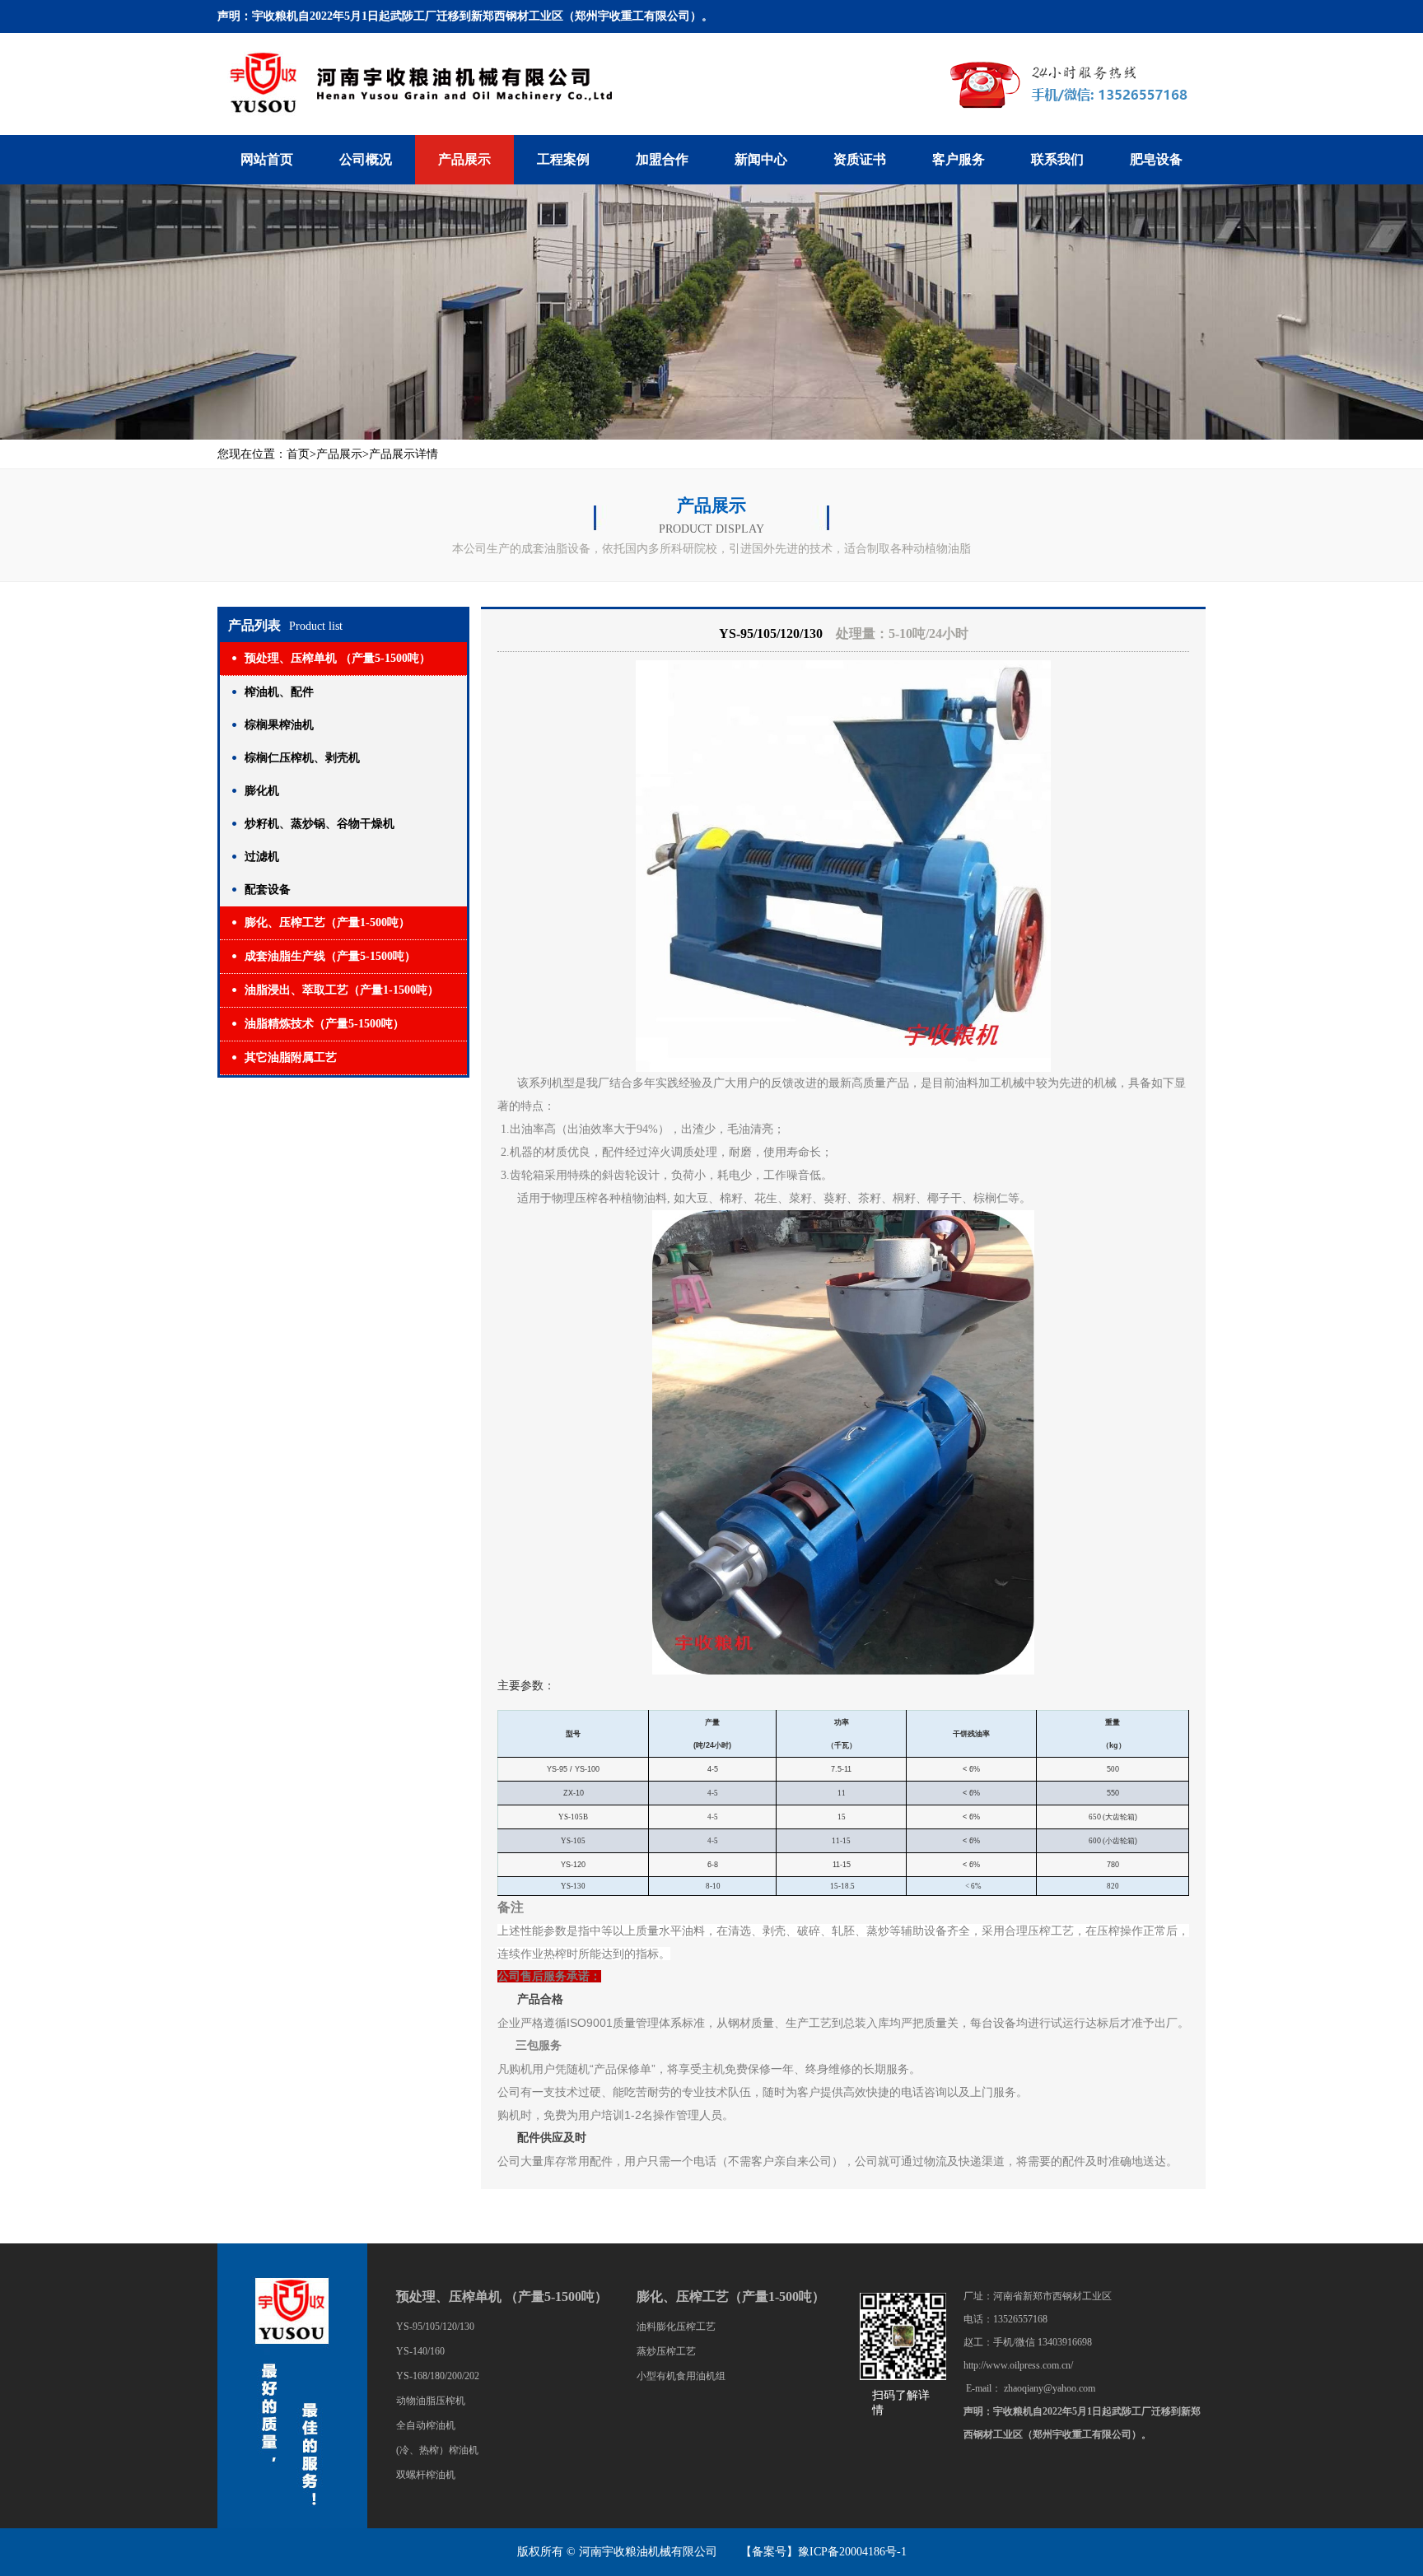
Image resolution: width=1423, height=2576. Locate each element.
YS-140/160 (420, 2351)
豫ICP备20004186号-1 (852, 2552)
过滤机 (262, 857)
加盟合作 (662, 159)
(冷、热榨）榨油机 (437, 2450)
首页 (298, 454)
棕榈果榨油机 (279, 725)
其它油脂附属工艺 (291, 1057)
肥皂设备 (1156, 159)
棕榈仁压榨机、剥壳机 (302, 758)
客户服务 (959, 159)
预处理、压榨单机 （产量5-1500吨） (338, 658)
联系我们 (1057, 159)
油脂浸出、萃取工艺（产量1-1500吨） (342, 990)
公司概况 (366, 159)
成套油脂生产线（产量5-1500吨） (330, 956)
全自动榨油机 (426, 2425)
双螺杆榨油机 (426, 2475)
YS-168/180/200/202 (438, 2376)
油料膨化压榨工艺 (676, 2327)
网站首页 (267, 159)
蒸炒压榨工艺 (666, 2351)
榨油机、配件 (279, 692)
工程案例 (563, 159)
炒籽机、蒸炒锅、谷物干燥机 (320, 824)
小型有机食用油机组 (681, 2376)
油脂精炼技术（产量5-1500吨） (324, 1024)
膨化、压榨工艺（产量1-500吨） (327, 922)
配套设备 (268, 890)
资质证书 (860, 159)
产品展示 (464, 159)
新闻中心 (761, 159)
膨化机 (262, 791)
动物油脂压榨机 (431, 2401)
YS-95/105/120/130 (435, 2327)
